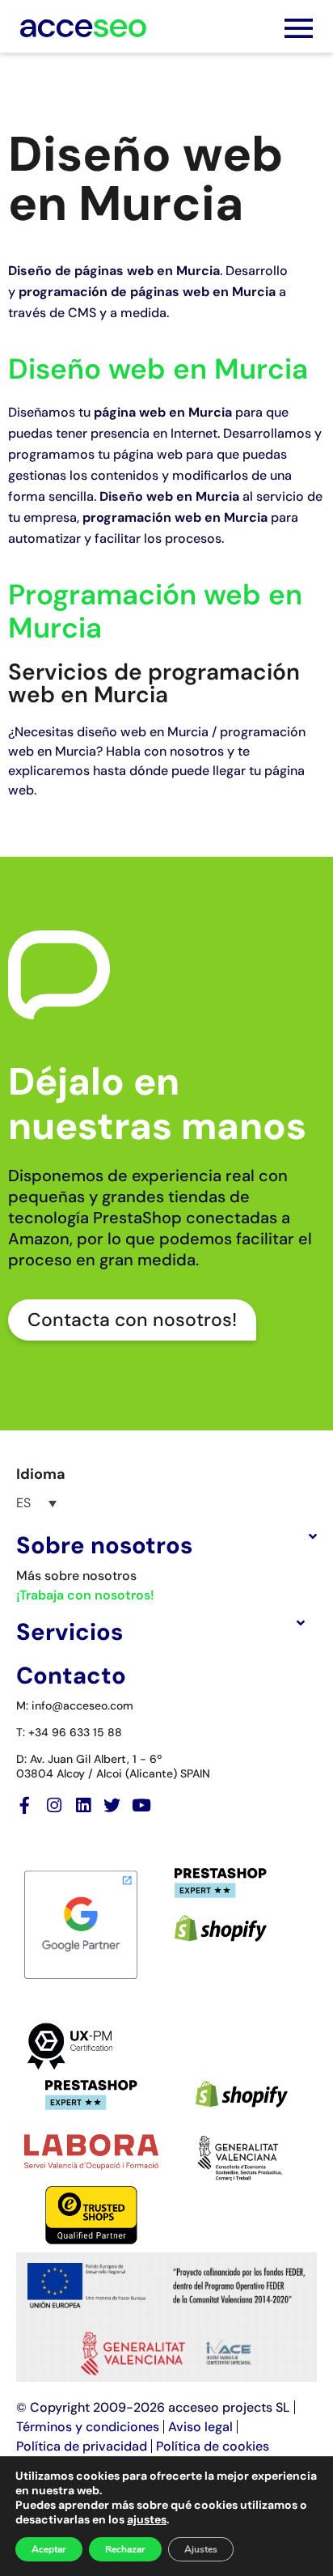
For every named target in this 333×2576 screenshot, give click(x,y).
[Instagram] (54, 1805)
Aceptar (49, 2549)
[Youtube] (141, 1805)
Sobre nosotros (104, 1545)
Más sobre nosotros (76, 1576)
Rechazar (125, 2549)
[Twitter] (112, 1805)
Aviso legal (200, 2427)
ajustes (147, 2519)
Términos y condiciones (88, 2427)
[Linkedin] (83, 1805)
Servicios (70, 1632)
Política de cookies (213, 2446)
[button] (166, 1546)
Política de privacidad (82, 2446)
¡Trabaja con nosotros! (85, 1595)
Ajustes (201, 2549)
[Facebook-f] (25, 1805)
